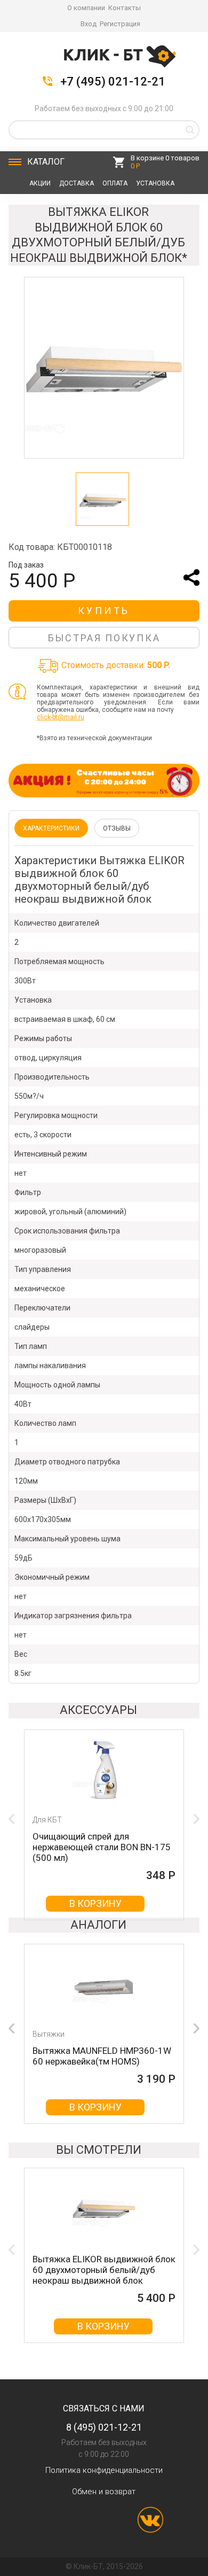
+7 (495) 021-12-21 (113, 82)
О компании (86, 8)
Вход (89, 24)
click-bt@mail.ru (61, 717)
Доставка (77, 183)
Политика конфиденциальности (104, 2470)
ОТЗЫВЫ (117, 828)
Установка (155, 183)
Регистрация (120, 24)
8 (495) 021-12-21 (104, 2427)
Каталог (46, 162)
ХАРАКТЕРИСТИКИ (51, 828)
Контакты (125, 8)
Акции (40, 183)
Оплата (115, 183)
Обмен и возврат (104, 2492)
